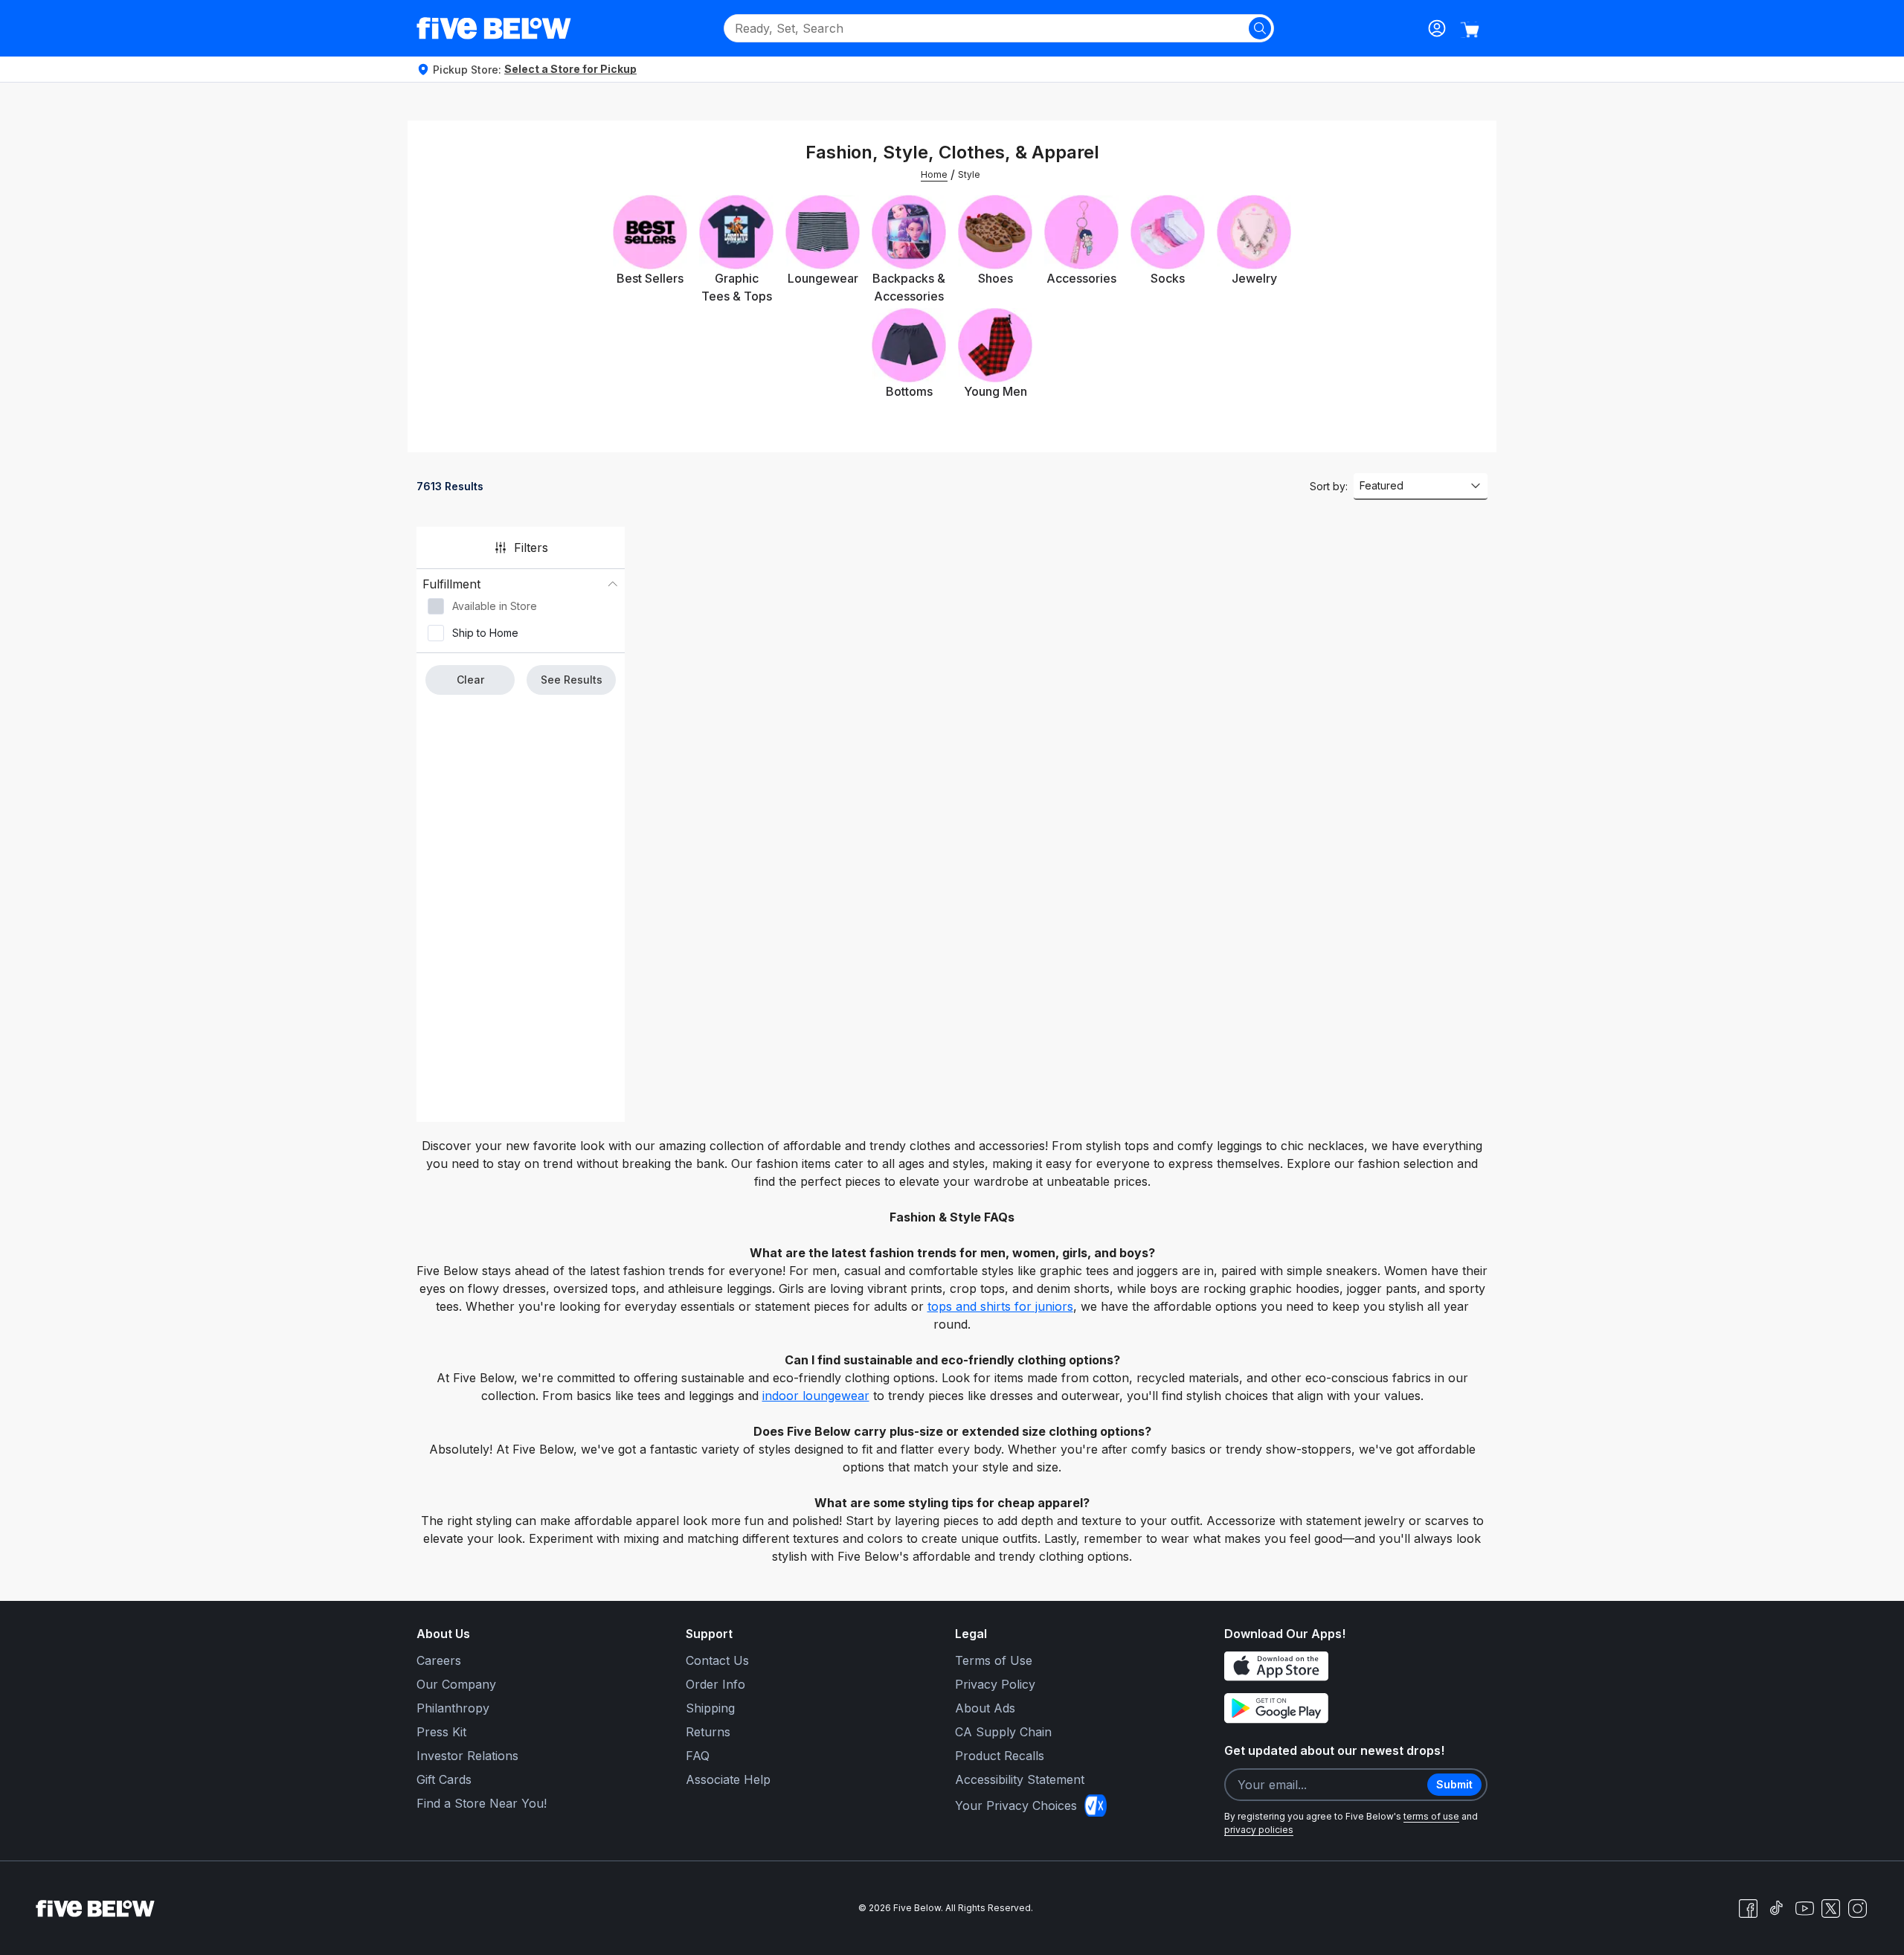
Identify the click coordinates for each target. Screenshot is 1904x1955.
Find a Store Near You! (482, 1803)
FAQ (698, 1756)
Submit (1454, 1784)
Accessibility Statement (1020, 1779)
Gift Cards (444, 1779)
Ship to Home (485, 633)
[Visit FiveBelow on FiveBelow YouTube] (1804, 1908)
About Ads (985, 1708)
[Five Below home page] (494, 28)
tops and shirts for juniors (1000, 1306)
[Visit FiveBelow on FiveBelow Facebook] (1748, 1908)
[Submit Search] (1260, 28)
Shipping (710, 1708)
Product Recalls (1000, 1756)
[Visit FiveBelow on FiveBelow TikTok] (1776, 1908)
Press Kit (441, 1732)
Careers (439, 1660)
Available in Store (495, 606)
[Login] (1437, 28)
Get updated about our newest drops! (1334, 1750)
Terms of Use (994, 1660)
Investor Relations (467, 1756)
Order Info (715, 1684)
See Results (572, 680)
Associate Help (728, 1779)
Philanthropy (453, 1708)
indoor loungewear (816, 1396)
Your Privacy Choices (1016, 1805)
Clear (470, 680)
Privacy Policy (995, 1684)
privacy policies (1259, 1830)
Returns (708, 1732)
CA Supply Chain (1003, 1732)
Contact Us (717, 1660)
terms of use (1431, 1816)
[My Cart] (1470, 30)
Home (934, 174)
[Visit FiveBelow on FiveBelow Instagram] (1857, 1908)
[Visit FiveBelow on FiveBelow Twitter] (1831, 1909)
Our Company (456, 1684)
